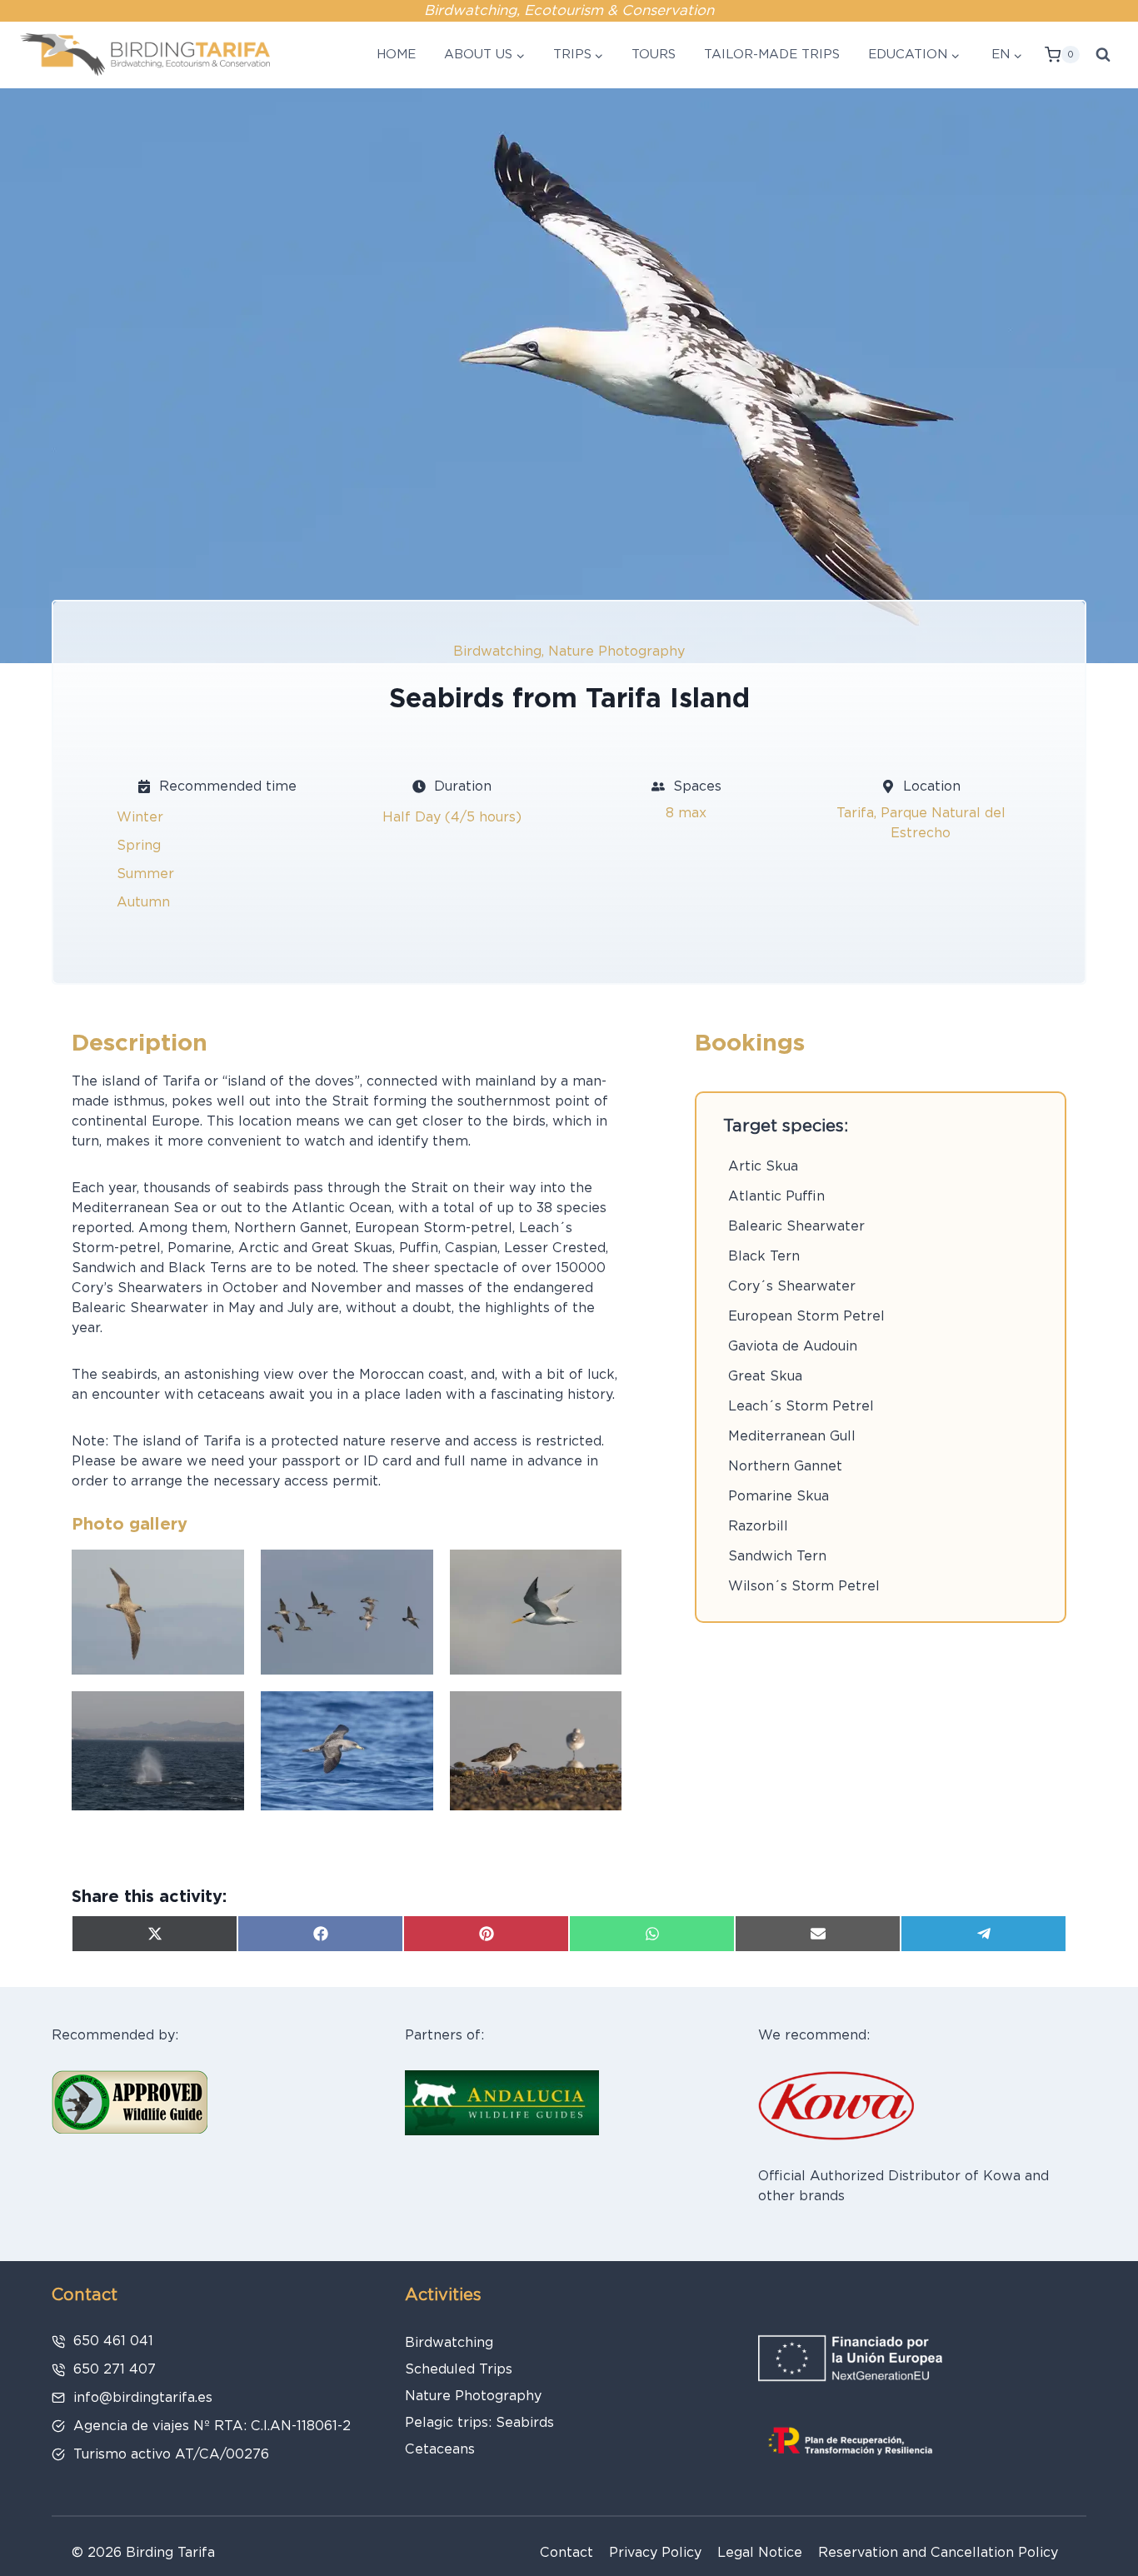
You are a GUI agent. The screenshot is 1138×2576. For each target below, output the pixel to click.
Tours (654, 54)
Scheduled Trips (459, 2369)
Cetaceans (440, 2449)
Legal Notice (760, 2552)
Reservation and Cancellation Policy (938, 2552)
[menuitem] (1005, 55)
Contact (567, 2552)
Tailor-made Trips (772, 54)
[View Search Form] (1103, 55)
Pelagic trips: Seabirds (479, 2422)
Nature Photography (616, 651)
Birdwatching (497, 651)
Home (396, 54)
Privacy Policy (655, 2552)
